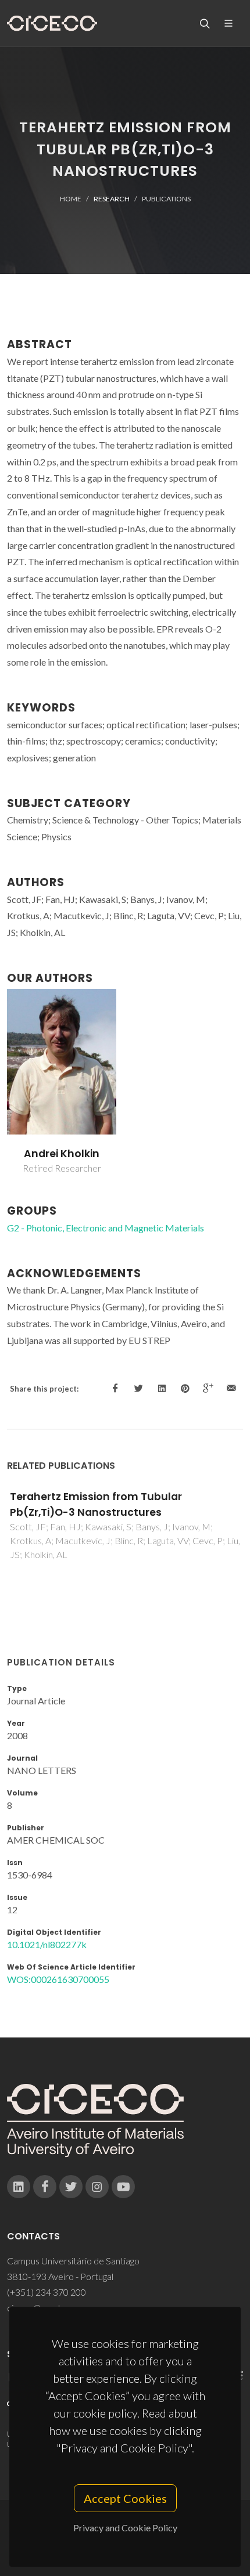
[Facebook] (45, 2187)
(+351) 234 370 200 (47, 2292)
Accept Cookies (125, 2498)
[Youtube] (123, 2187)
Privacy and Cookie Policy (125, 2528)
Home (71, 199)
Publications (166, 199)
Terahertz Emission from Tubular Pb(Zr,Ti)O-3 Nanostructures (96, 1504)
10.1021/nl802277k (47, 1944)
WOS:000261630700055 (58, 1979)
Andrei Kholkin (62, 1154)
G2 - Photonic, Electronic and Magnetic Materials (106, 1228)
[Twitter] (71, 2187)
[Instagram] (97, 2187)
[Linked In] (19, 2187)
